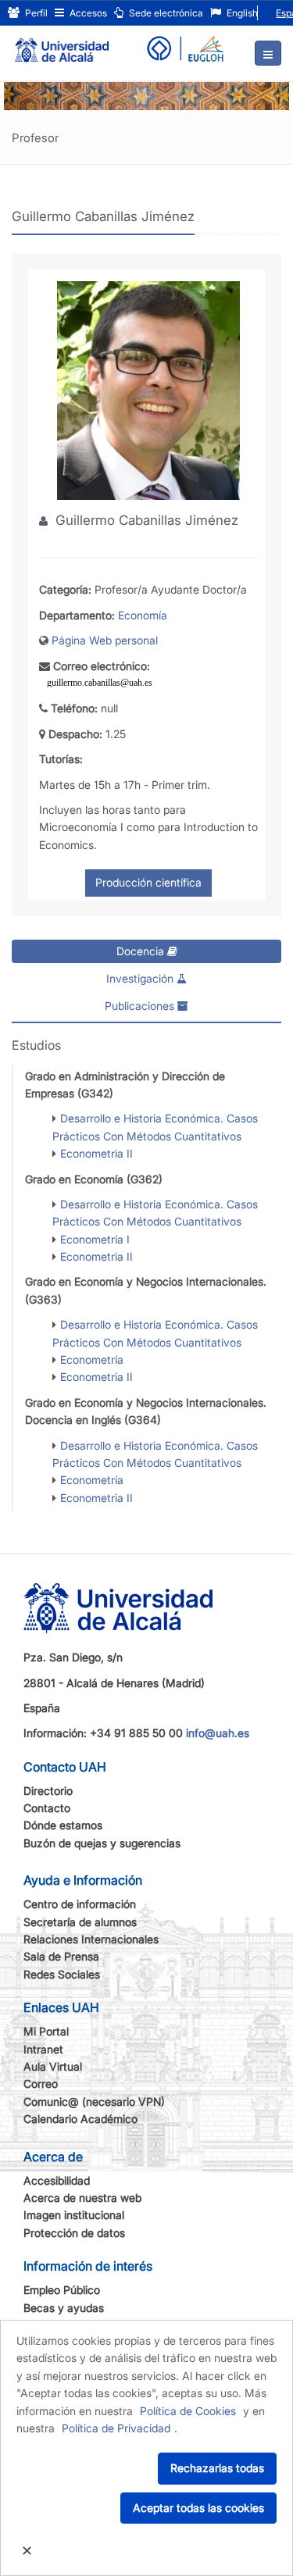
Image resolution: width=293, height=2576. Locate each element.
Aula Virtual (53, 2066)
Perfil (35, 13)
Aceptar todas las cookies (198, 2508)
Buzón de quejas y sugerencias (102, 1843)
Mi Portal (46, 2031)
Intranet (43, 2049)
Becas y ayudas (64, 2308)
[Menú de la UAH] (268, 53)
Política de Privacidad (116, 2428)
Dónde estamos (63, 1825)
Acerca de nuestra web (82, 2198)
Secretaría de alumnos (80, 1922)
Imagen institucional (74, 2215)
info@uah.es (218, 1733)
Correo (41, 2084)
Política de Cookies (188, 2411)
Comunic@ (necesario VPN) (94, 2101)
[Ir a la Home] (62, 44)
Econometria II (96, 1153)
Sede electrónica (165, 13)
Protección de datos (74, 2233)
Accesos (87, 13)
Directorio (48, 1791)
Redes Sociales (62, 1974)
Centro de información (80, 1904)
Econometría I (95, 1239)
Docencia (142, 951)
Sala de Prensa (61, 1956)
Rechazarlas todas (217, 2468)
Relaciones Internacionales (91, 1939)
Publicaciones (141, 1006)
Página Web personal (105, 640)
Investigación (141, 978)
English (241, 13)
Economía (143, 615)
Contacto (47, 1808)
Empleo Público (62, 2290)
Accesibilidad (57, 2180)
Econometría (92, 1359)
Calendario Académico (80, 2119)
